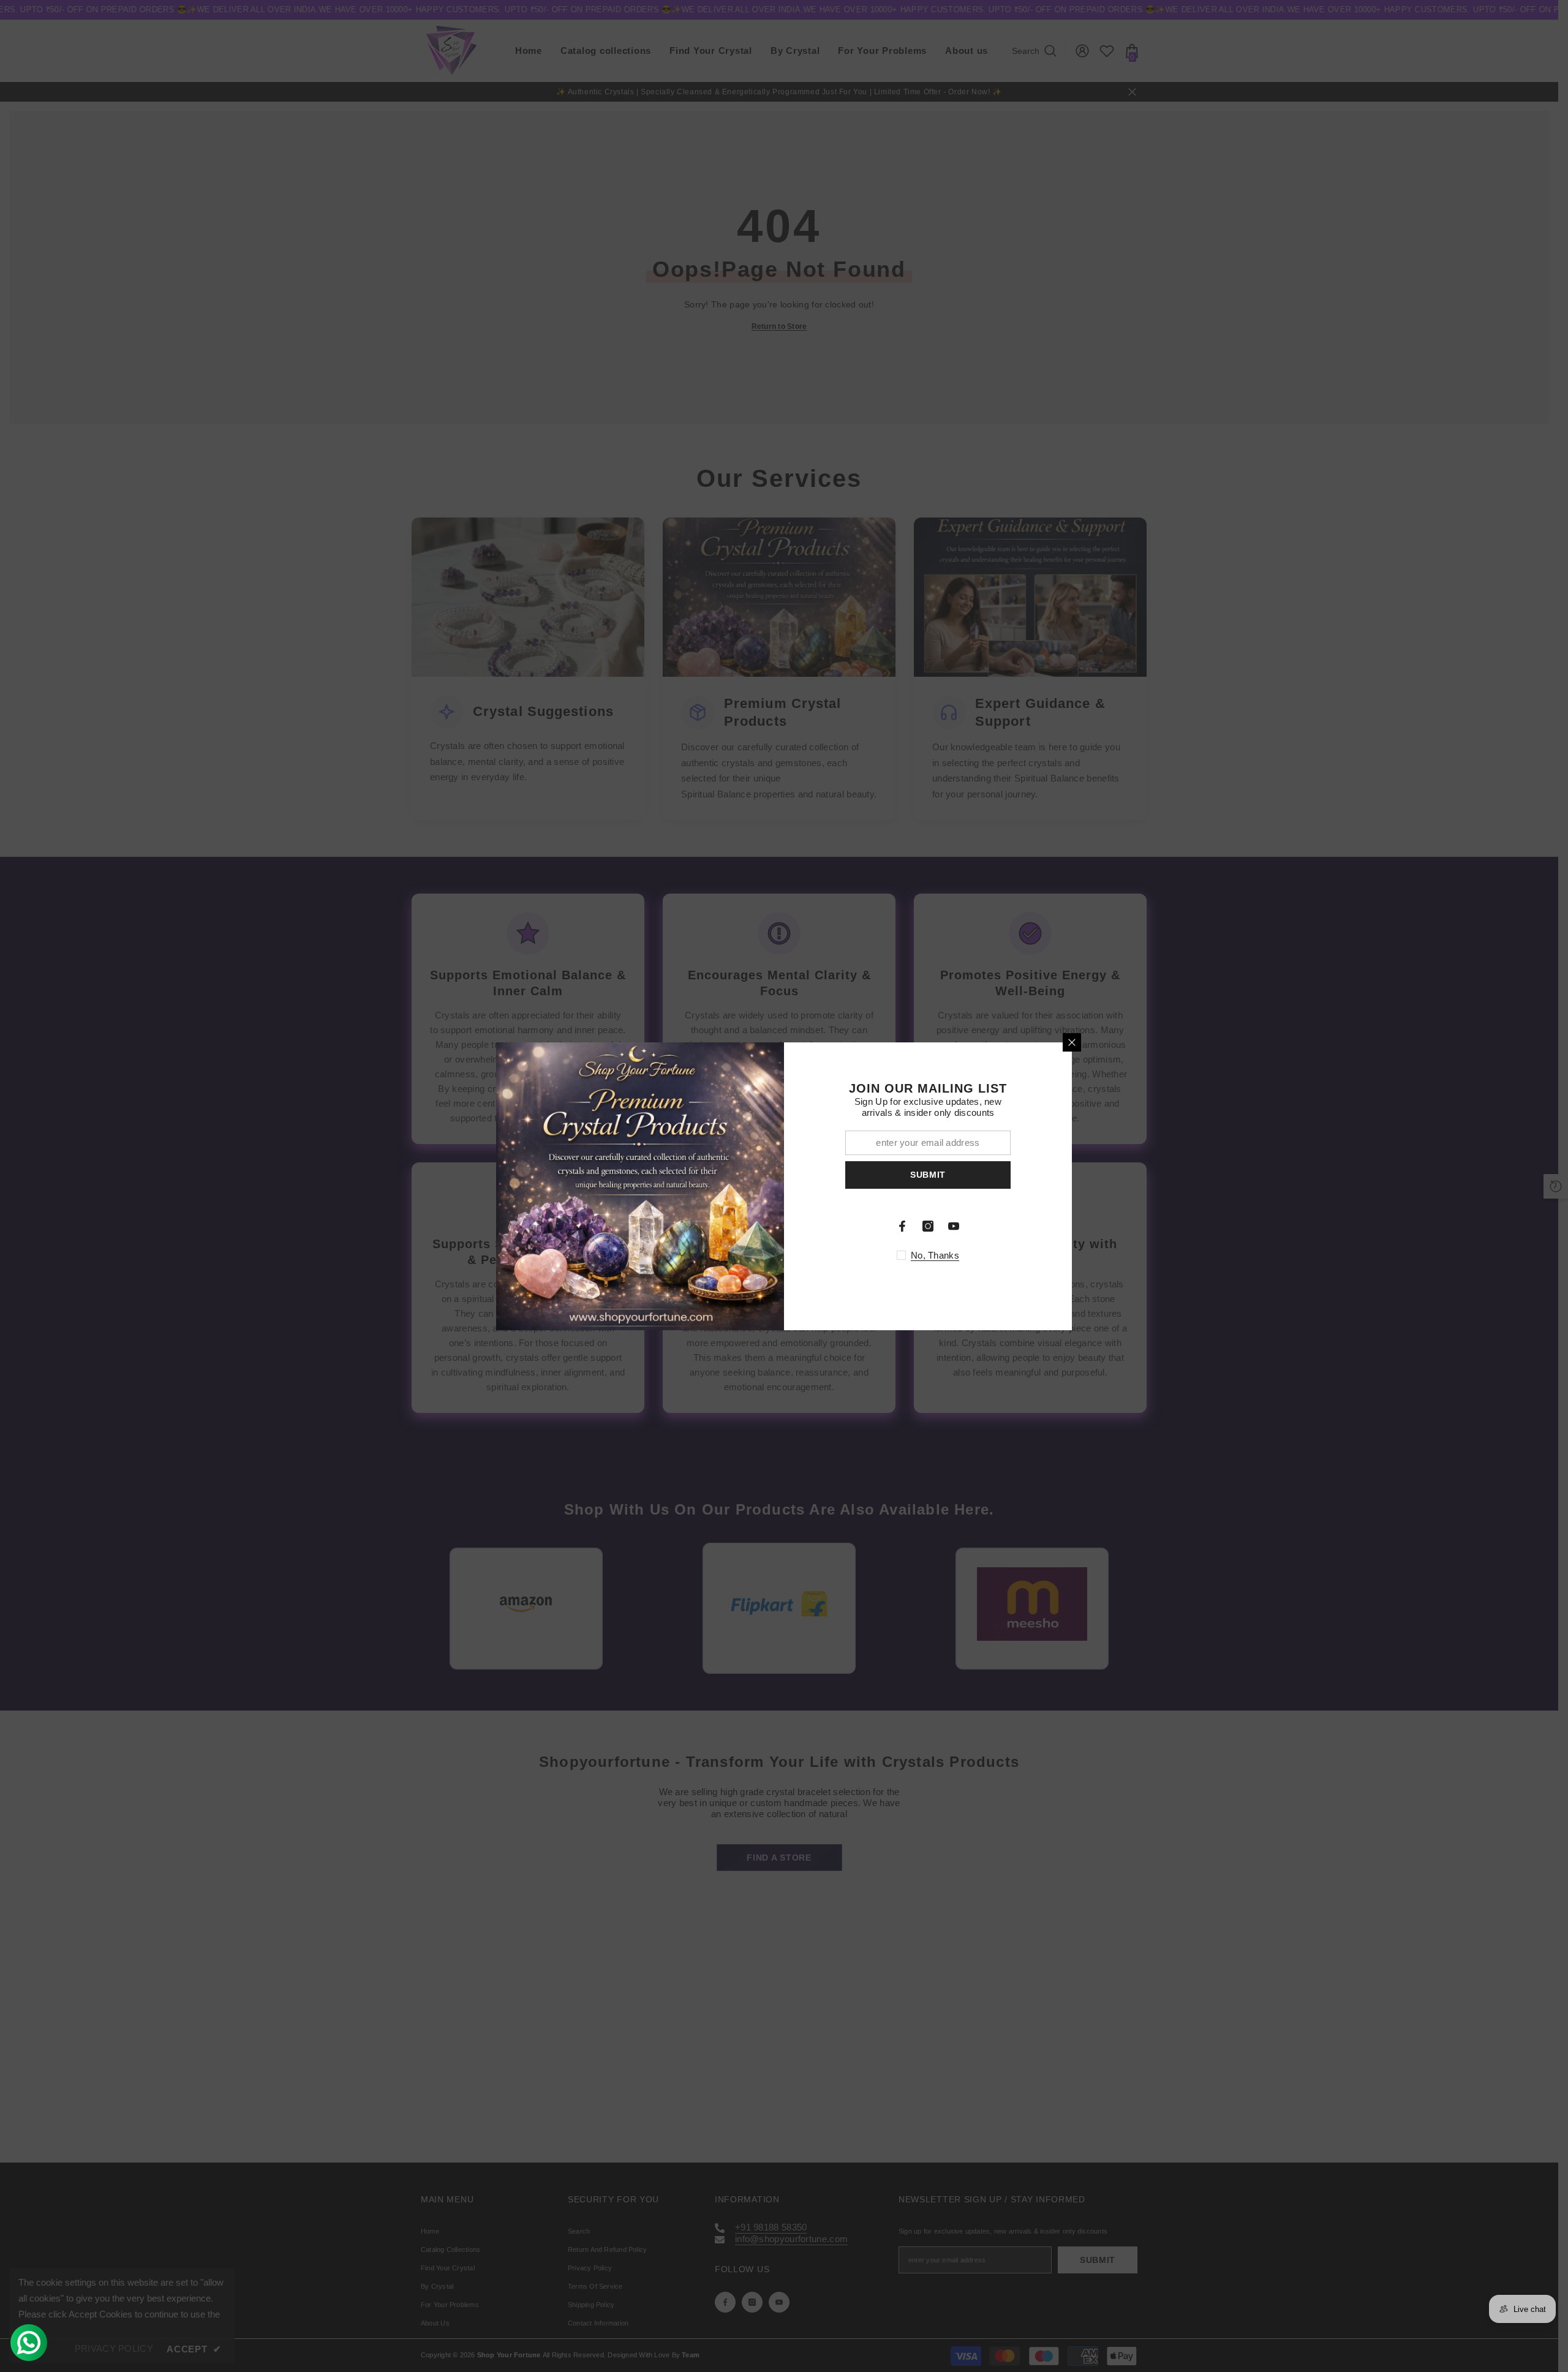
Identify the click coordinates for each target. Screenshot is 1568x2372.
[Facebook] (902, 1226)
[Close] (1072, 1042)
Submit (928, 1175)
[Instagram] (928, 1226)
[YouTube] (954, 1226)
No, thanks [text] (935, 1255)
